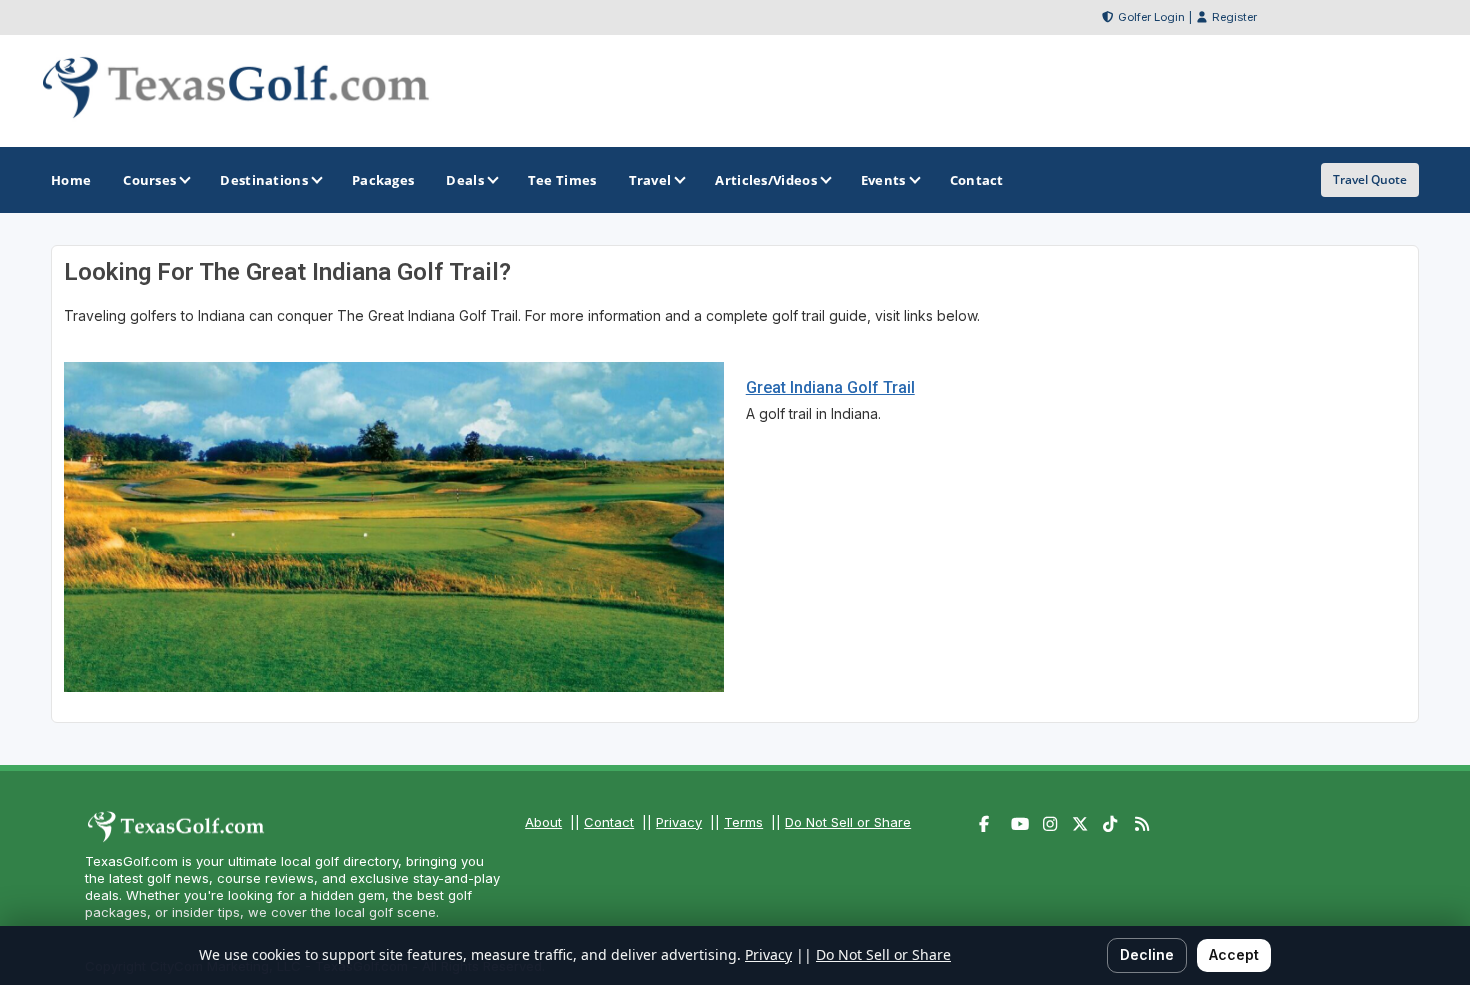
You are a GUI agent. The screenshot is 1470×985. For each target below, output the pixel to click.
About (543, 822)
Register (1234, 17)
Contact (609, 822)
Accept (1234, 954)
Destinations (264, 180)
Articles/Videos (766, 180)
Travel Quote (1370, 179)
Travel (650, 180)
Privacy (679, 822)
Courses (149, 180)
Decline (1147, 954)
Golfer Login (1151, 17)
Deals (465, 180)
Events (883, 180)
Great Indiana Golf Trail (830, 387)
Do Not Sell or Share (848, 822)
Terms (743, 822)
